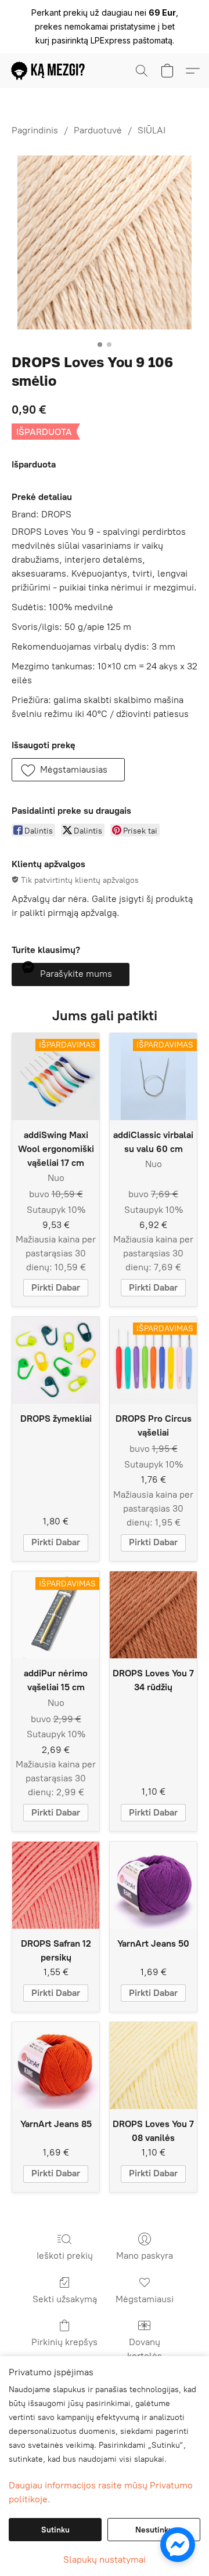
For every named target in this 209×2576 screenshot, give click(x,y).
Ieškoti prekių (65, 2256)
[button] (50, 71)
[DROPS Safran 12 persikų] (56, 1885)
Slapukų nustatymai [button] (105, 2559)
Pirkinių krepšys (64, 2342)
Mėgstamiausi (145, 2299)
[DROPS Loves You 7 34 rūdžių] (153, 1615)
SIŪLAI (152, 130)
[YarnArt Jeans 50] (153, 1885)
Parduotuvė (98, 130)
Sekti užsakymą (65, 2299)
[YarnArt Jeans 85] (56, 2066)
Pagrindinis (35, 130)
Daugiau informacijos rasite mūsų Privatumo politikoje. (101, 2492)
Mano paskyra (145, 2256)
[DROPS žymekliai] (56, 1360)
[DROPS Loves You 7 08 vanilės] (153, 2066)
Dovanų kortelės (145, 2349)
